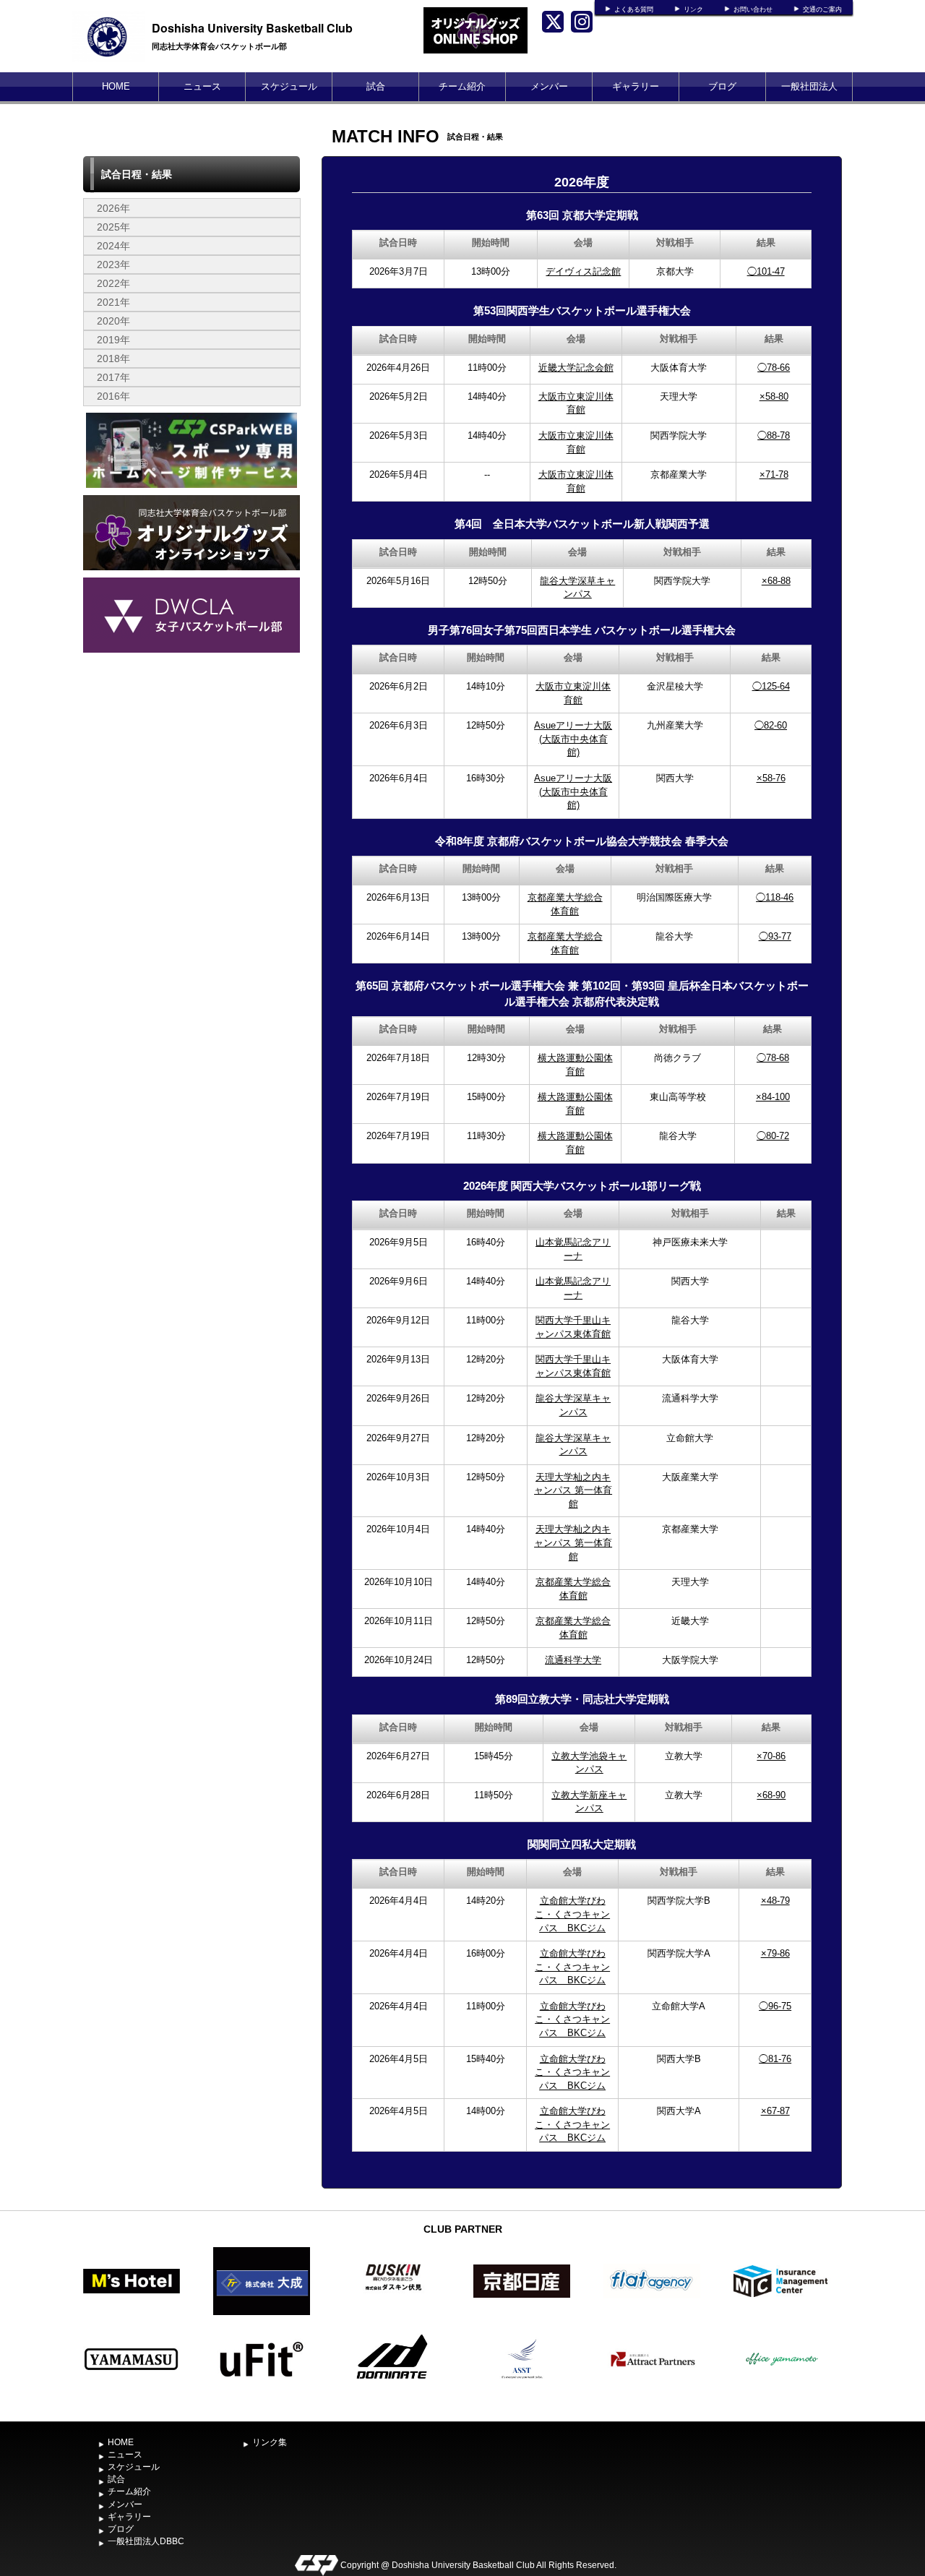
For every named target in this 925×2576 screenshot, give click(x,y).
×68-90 (771, 1795)
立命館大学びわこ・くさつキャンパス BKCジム (572, 1914)
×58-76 (771, 778)
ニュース (202, 86)
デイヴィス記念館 (583, 271)
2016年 (113, 396)
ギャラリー (636, 86)
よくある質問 (634, 9)
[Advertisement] (192, 765)
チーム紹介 (462, 86)
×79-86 (775, 1953)
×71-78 (774, 475)
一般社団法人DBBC (809, 101)
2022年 (113, 283)
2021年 (113, 302)
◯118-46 (775, 897)
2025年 (113, 227)
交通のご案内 (822, 9)
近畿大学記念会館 (576, 368)
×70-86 (771, 1756)
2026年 (113, 208)
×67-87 (775, 2111)
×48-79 (775, 1901)
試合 (376, 86)
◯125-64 (771, 686)
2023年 (113, 265)
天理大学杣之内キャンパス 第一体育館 (573, 1490)
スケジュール (289, 86)
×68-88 (776, 581)
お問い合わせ (753, 9)
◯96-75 (775, 2006)
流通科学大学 (573, 1660)
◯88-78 (774, 435)
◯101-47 (766, 271)
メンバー (549, 86)
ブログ (722, 86)
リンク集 (270, 2442)
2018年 (113, 359)
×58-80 (774, 396)
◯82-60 (771, 725)
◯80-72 (773, 1136)
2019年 (113, 340)
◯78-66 (774, 368)
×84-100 (773, 1097)
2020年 (113, 321)
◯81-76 (775, 2059)
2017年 (113, 377)
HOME (116, 86)
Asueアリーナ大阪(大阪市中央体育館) (573, 739)
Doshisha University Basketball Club (252, 28)
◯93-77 (775, 936)
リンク (693, 9)
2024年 (113, 246)
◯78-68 (773, 1058)
